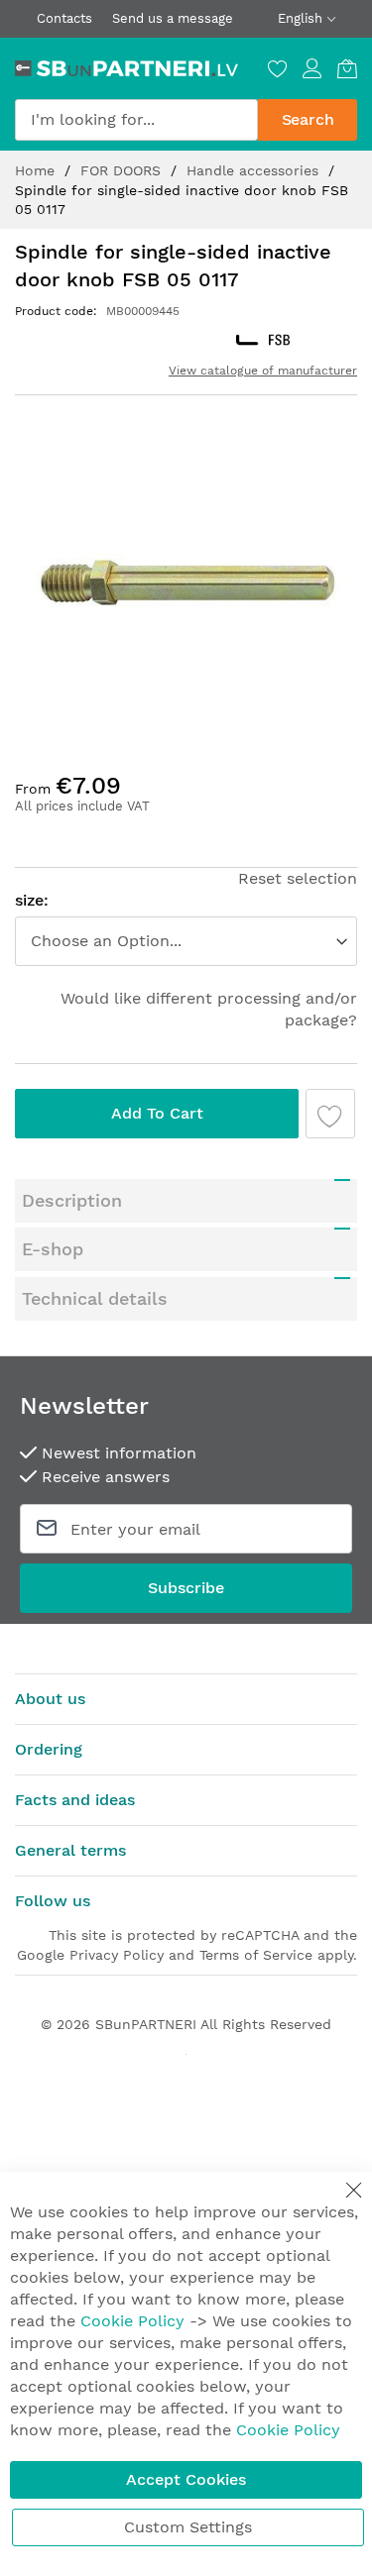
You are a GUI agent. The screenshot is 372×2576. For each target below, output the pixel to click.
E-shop (53, 1249)
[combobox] (136, 120)
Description (72, 1200)
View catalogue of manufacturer (263, 371)
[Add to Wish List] (330, 1114)
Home (37, 170)
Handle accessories (255, 170)
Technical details (95, 1298)
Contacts (64, 18)
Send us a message (173, 18)
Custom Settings (188, 2527)
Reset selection (298, 878)
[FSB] (263, 340)
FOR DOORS (123, 170)
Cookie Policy (132, 2321)
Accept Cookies (186, 2479)
